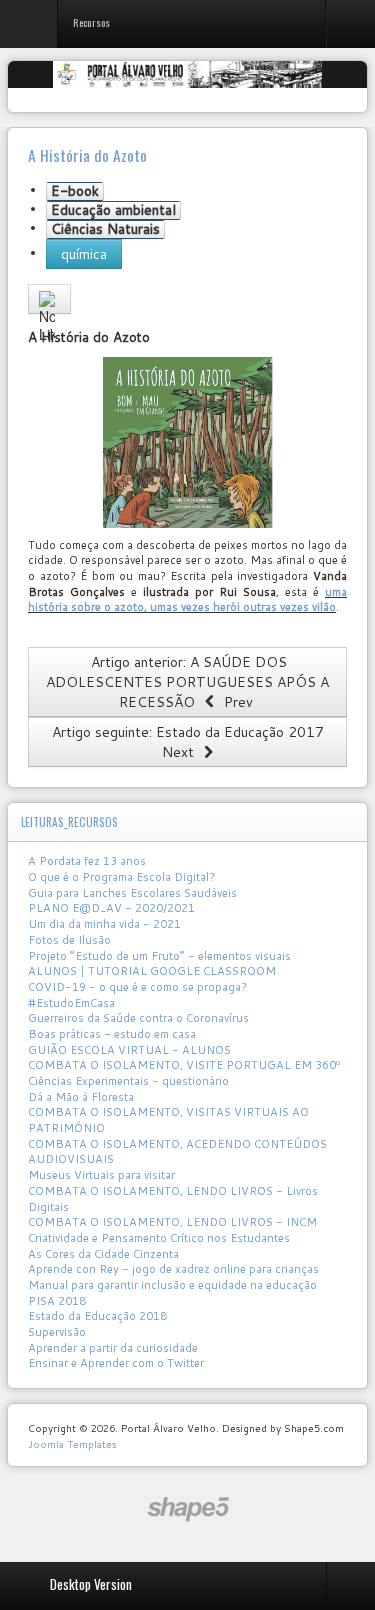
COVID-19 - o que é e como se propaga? (137, 987)
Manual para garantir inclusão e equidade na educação (172, 1285)
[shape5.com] (188, 1509)
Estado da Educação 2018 (97, 1316)
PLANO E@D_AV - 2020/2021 (111, 908)
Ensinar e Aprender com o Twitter (116, 1363)
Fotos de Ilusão (69, 940)
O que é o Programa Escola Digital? (121, 877)
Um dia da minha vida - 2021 (104, 924)
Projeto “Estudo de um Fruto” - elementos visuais (159, 956)
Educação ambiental (113, 210)
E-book (75, 191)
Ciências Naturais (105, 229)
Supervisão (57, 1332)
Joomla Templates (72, 1444)
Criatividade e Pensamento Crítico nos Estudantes (159, 1238)
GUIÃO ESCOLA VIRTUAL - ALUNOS (129, 1050)
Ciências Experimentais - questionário (128, 1081)
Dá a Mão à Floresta (81, 1097)
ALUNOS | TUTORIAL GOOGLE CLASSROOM (152, 971)
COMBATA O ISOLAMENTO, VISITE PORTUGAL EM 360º (184, 1065)
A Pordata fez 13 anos (87, 861)
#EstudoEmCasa (71, 1003)
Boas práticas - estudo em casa (112, 1034)
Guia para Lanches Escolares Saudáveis (132, 893)
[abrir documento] (187, 442)
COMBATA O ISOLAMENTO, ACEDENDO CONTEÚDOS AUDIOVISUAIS (177, 1152)
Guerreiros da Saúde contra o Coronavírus (138, 1018)
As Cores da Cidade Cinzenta (103, 1254)
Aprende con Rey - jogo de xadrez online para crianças (173, 1269)
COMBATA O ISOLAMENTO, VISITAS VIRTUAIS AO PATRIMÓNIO (168, 1120)
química (84, 254)
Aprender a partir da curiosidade (113, 1348)
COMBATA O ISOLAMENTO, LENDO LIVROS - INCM (172, 1222)
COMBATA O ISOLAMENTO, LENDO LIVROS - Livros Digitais (173, 1199)
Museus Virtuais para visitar (101, 1175)
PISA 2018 (57, 1301)
